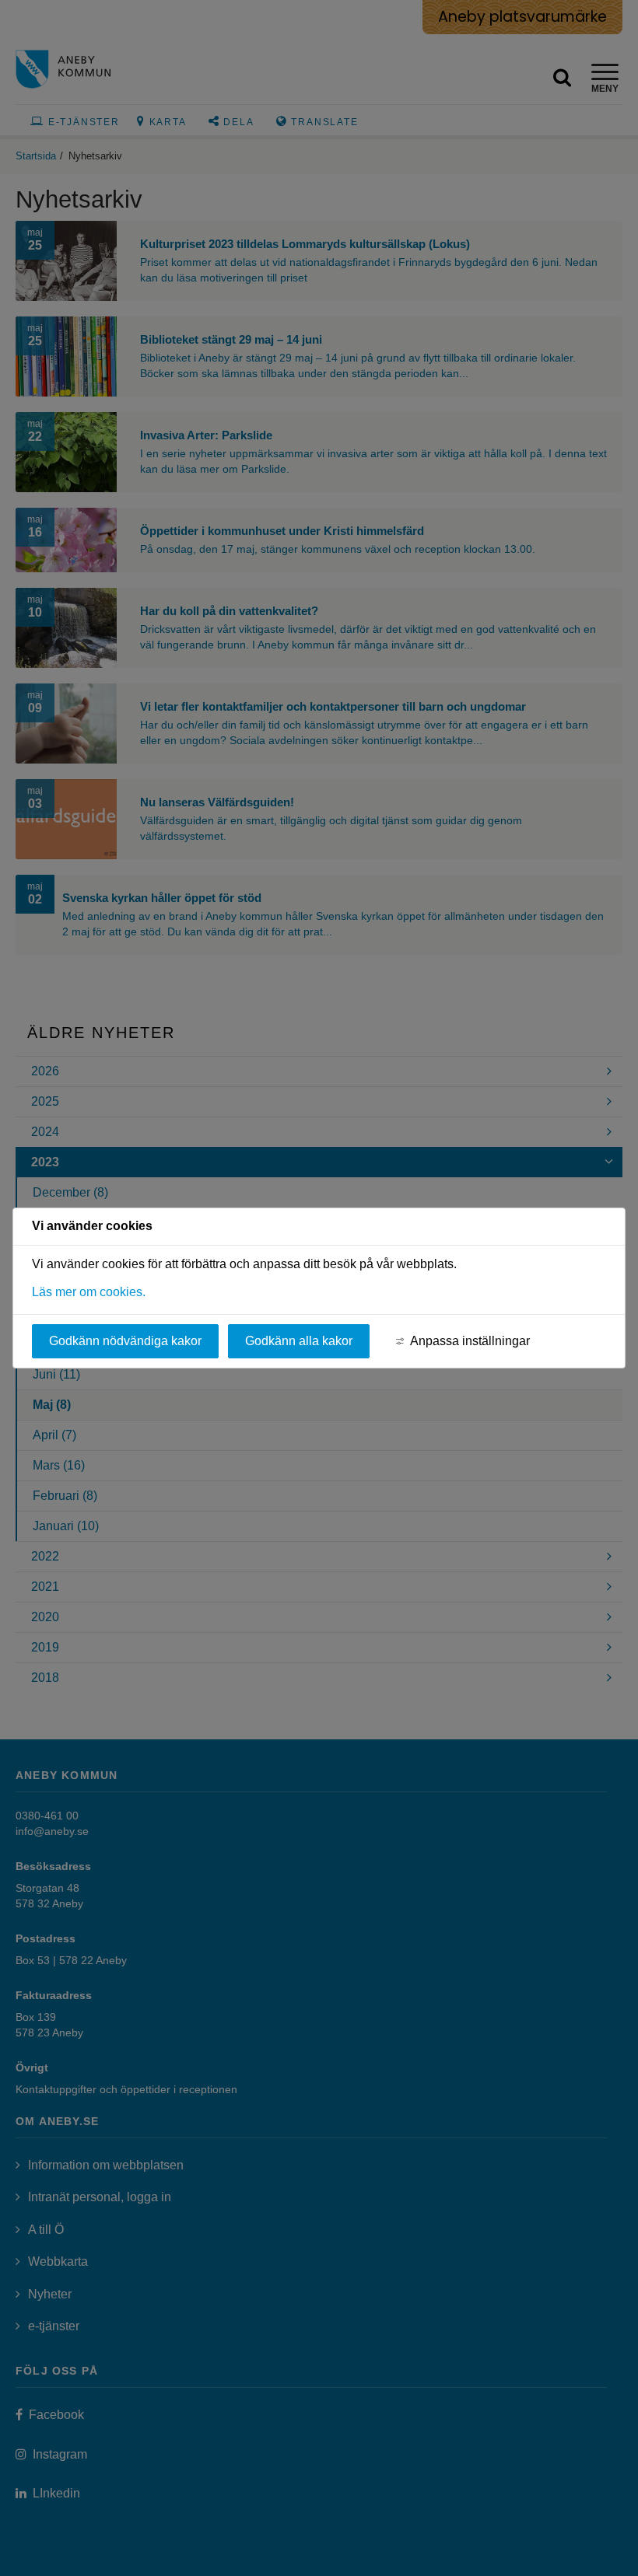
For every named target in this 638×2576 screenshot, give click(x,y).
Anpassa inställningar (470, 1341)
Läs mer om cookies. (89, 1292)
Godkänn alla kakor (299, 1341)
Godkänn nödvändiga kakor (125, 1341)
